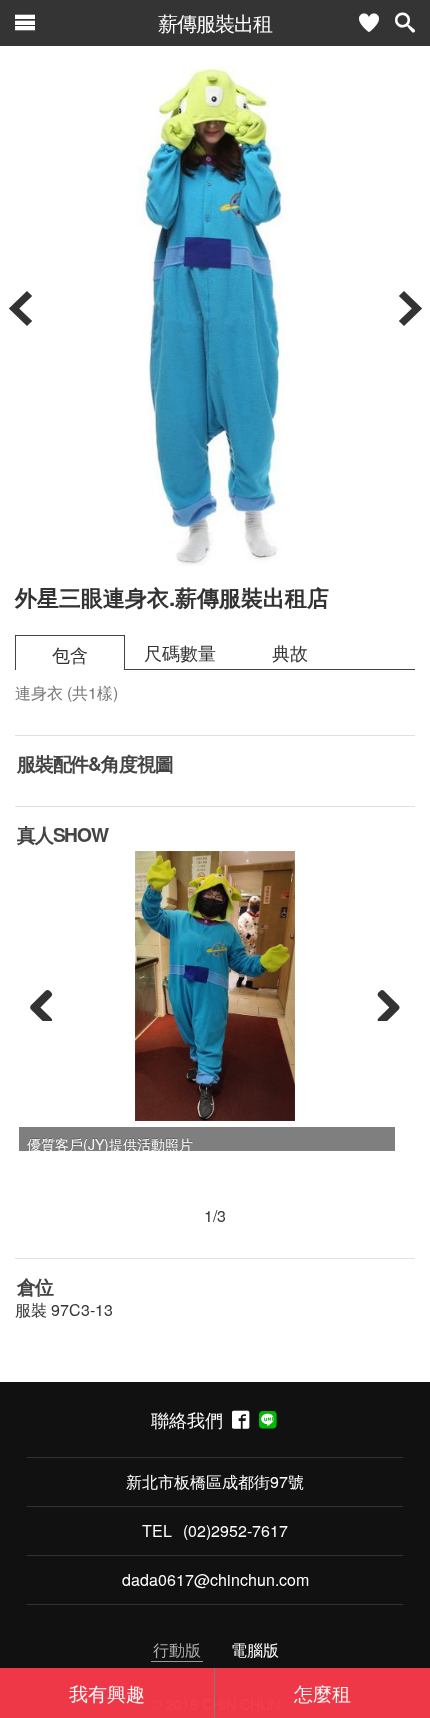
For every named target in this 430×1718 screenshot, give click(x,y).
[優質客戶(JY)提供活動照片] (215, 986)
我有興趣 (107, 1692)
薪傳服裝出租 (215, 22)
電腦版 (255, 1649)
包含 (70, 654)
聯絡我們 (191, 1419)
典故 (290, 652)
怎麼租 (322, 1692)
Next (381, 1001)
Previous (49, 1001)
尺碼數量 (180, 652)
